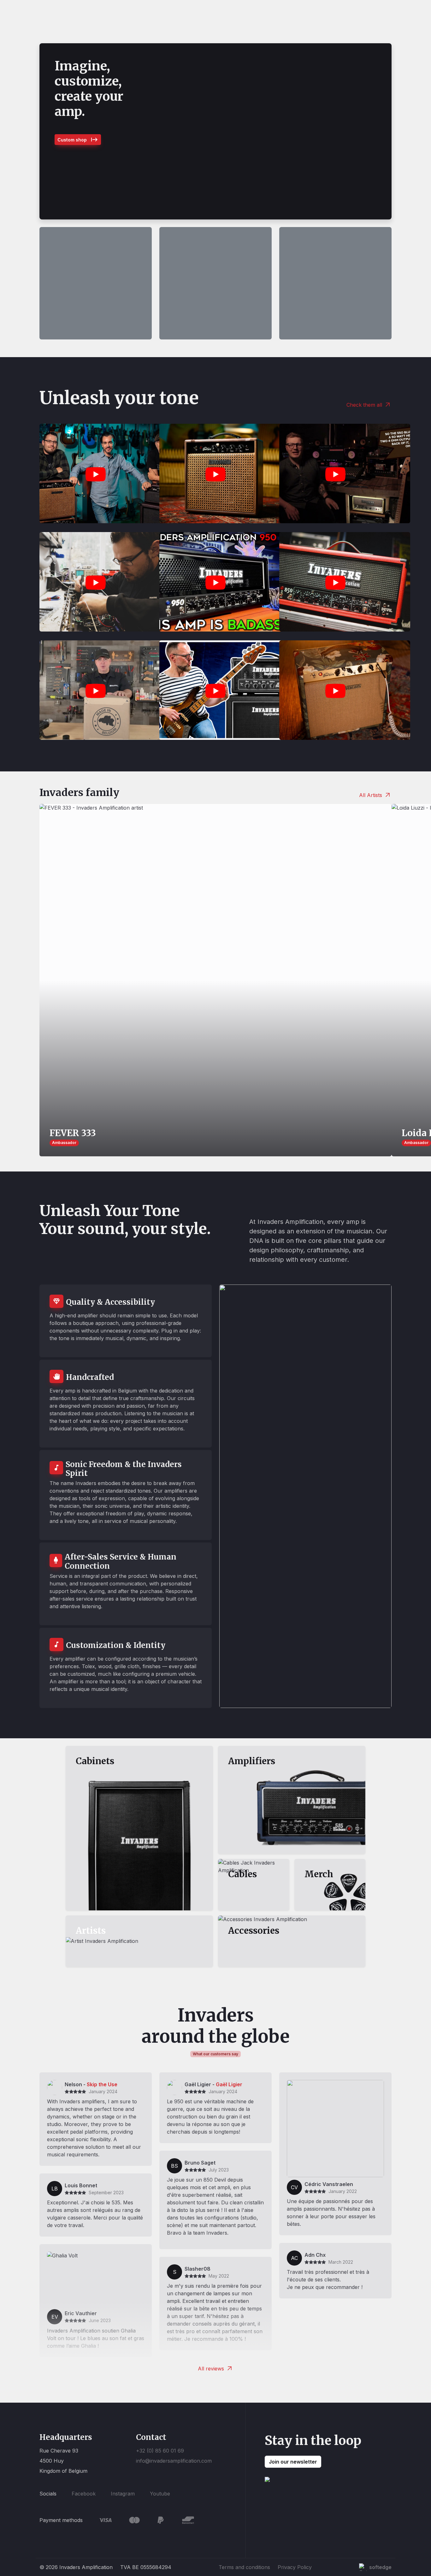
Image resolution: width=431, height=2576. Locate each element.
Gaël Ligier (229, 2084)
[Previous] (51, 131)
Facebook (84, 2494)
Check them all (364, 405)
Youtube (160, 2494)
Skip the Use (102, 2084)
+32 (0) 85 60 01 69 (160, 2451)
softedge (380, 2567)
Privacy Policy (295, 2567)
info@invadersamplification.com (174, 2461)
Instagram (123, 2494)
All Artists (371, 795)
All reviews (211, 2369)
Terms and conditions (244, 2567)
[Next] (380, 131)
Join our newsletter (293, 2462)
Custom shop (72, 140)
